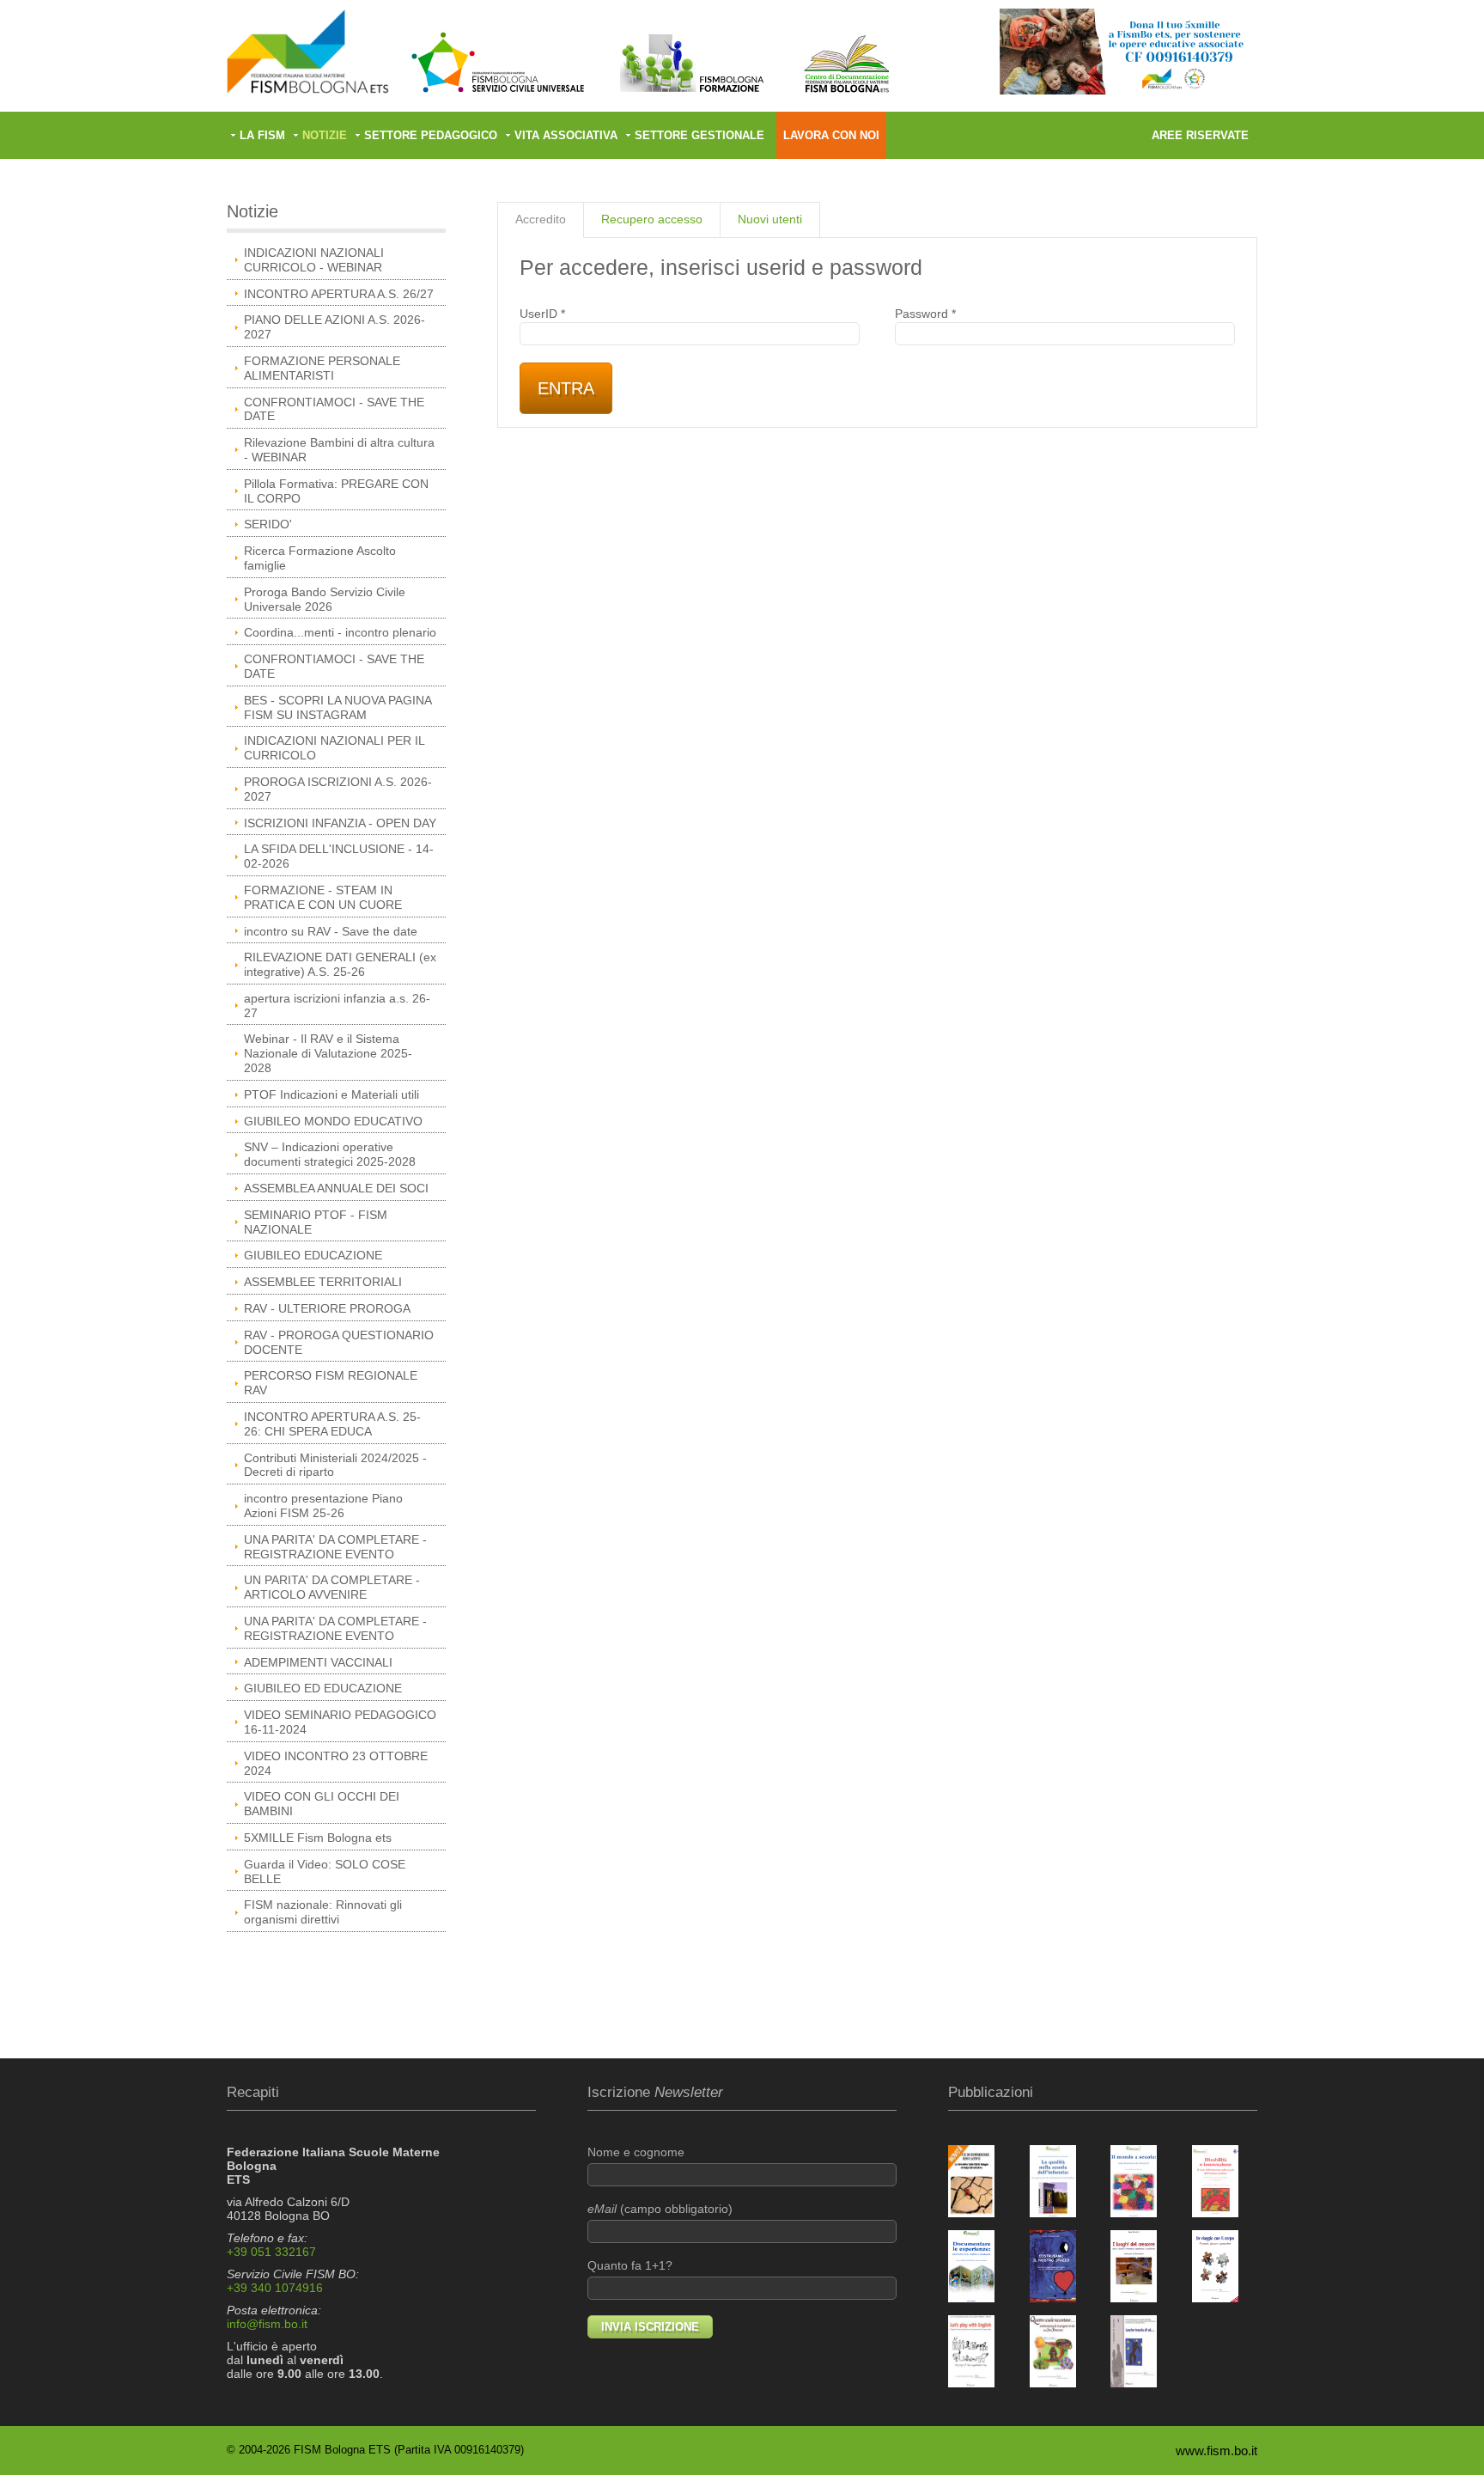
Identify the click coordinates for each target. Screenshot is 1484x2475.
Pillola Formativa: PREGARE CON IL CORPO (336, 491)
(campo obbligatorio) (660, 2209)
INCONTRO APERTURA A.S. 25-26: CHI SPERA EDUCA (332, 1424)
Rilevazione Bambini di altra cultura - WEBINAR (339, 450)
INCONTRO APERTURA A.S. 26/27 (339, 294)
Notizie (325, 135)
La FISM (262, 135)
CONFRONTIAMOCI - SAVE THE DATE (334, 409)
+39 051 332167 (271, 2252)
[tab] (541, 220)
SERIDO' (268, 524)
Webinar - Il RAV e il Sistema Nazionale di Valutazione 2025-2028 (328, 1053)
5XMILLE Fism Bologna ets (318, 1838)
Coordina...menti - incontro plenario (340, 632)
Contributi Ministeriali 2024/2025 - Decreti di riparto (335, 1465)
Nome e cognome (636, 2152)
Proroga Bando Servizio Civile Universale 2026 (325, 599)
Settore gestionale (699, 135)
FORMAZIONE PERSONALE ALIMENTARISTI (322, 368)
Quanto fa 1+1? (630, 2265)
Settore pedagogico (431, 135)
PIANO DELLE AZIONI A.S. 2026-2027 (335, 327)
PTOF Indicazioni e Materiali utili (331, 1094)
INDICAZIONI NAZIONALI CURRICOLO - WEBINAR (314, 260)
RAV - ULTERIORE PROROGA (327, 1308)
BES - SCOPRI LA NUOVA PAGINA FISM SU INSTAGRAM (338, 707)
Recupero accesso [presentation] (652, 219)
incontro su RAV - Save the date (331, 931)
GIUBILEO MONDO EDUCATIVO (333, 1121)
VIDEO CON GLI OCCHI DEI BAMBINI (322, 1804)
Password (925, 314)
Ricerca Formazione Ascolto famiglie (320, 558)
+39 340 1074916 (275, 2288)
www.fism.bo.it (1216, 2451)
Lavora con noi (831, 135)
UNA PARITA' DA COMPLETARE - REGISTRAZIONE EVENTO (335, 1547)
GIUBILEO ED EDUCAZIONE (323, 1688)
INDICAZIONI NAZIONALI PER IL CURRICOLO (335, 748)
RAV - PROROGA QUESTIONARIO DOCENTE (339, 1342)
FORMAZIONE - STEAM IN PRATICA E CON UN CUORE (323, 897)
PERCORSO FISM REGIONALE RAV (331, 1383)
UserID (542, 314)
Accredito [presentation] (541, 219)
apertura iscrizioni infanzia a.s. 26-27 (337, 1006)
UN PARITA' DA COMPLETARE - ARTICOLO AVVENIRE (332, 1587)
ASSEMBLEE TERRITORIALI (323, 1282)
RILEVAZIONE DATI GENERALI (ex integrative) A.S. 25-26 (340, 964)
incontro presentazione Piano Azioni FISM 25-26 (323, 1506)
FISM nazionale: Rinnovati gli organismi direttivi (323, 1912)
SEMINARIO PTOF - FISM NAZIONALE (316, 1222)
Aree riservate (1200, 135)
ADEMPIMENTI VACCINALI (318, 1662)
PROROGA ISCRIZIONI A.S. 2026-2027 (338, 789)
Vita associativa (566, 135)
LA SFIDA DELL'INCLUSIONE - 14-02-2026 (339, 856)
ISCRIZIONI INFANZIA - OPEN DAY (340, 823)
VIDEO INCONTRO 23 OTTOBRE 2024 (336, 1763)
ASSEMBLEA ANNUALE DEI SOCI (336, 1188)
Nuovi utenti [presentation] (770, 219)
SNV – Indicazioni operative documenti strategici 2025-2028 (330, 1154)
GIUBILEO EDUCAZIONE (313, 1255)
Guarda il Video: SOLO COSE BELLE (325, 1871)
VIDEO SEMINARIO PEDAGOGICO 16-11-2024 (340, 1722)
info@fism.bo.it (267, 2324)
